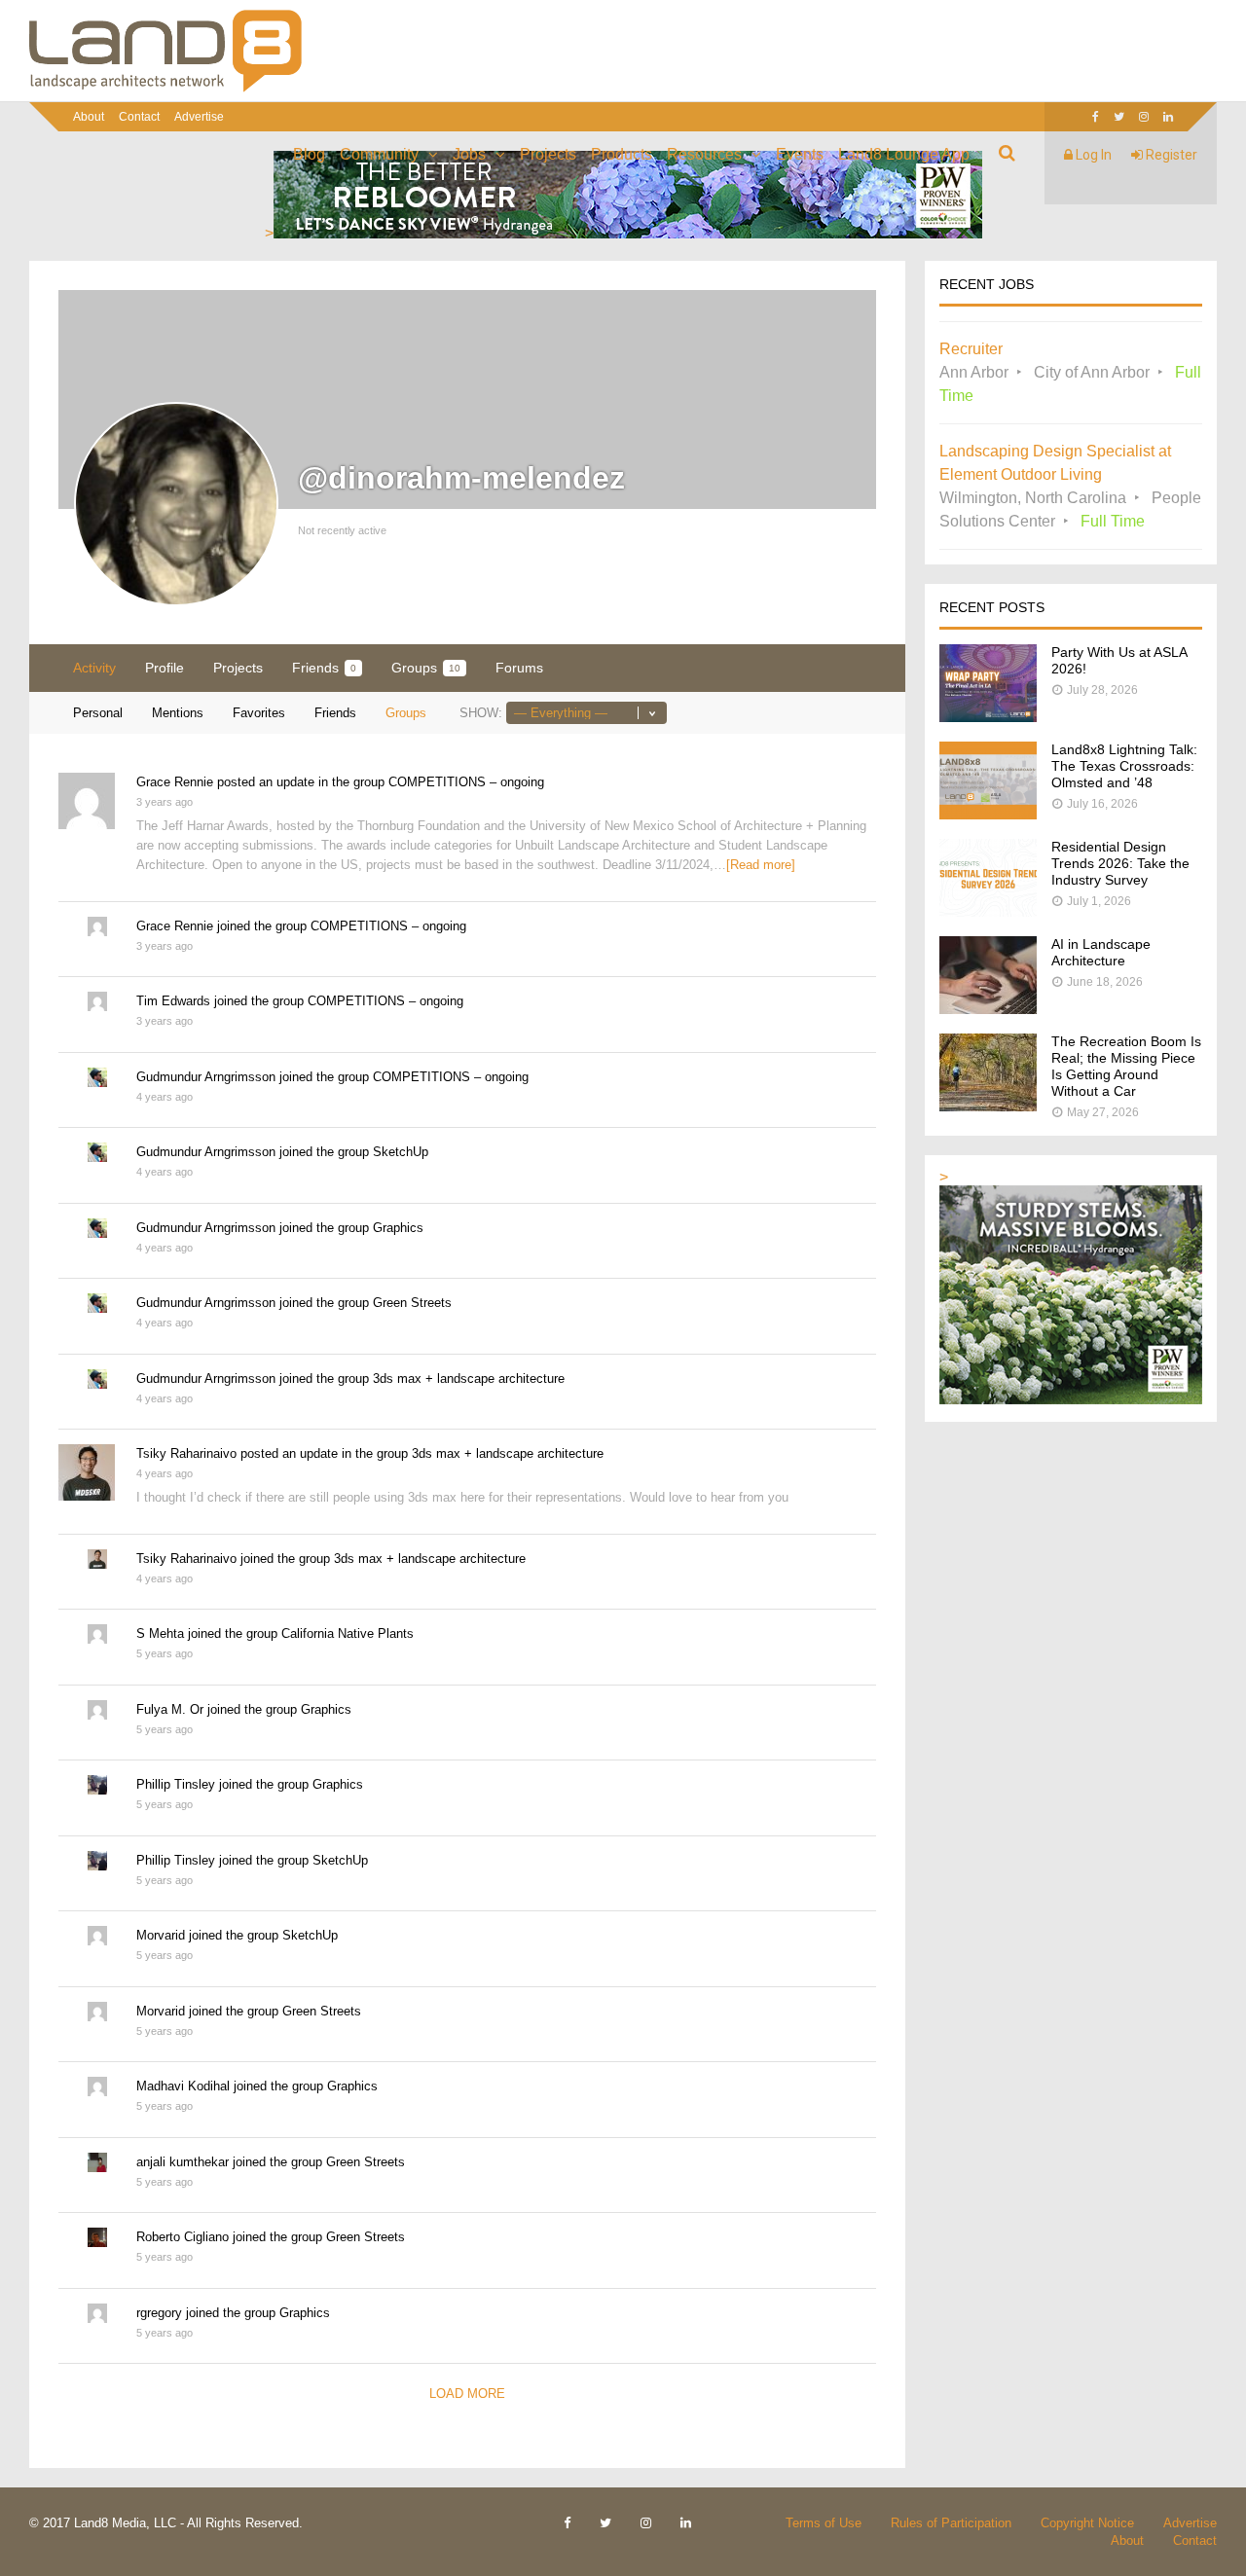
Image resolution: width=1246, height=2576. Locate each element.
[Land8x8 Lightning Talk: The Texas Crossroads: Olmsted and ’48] (988, 814)
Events (800, 154)
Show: (481, 713)
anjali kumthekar (183, 2162)
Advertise (199, 117)
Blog (309, 154)
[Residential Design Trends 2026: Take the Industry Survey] (988, 911)
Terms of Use (824, 2523)
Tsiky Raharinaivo (186, 1453)
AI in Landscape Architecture (1101, 952)
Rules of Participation (951, 2523)
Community (379, 154)
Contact (139, 117)
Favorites (259, 713)
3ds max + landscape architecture (469, 1379)
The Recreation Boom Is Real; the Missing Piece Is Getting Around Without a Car (1126, 1066)
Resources (704, 154)
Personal (98, 713)
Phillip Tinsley (176, 1784)
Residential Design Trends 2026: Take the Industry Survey (1120, 863)
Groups (426, 668)
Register (1170, 155)
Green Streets (412, 1303)
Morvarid (161, 1935)
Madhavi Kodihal (183, 2086)
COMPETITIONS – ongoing (466, 782)
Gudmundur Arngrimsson (206, 1077)
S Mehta (160, 1633)
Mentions (178, 713)
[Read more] (761, 865)
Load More (467, 2394)
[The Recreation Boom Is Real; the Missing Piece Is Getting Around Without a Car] (988, 1106)
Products (622, 154)
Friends (324, 668)
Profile (165, 668)
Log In (1092, 155)
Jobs (469, 154)
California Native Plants (348, 1633)
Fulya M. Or (170, 1709)
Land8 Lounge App (904, 154)
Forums (519, 668)
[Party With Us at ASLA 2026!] (988, 717)
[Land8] (165, 89)
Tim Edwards (173, 1001)
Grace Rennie (175, 782)
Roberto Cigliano (183, 2237)
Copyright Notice (1087, 2523)
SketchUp (401, 1152)
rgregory (159, 2313)
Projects (548, 154)
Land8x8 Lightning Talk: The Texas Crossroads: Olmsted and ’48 (1124, 766)
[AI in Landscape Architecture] (988, 1009)
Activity (94, 668)
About (89, 117)
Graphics (398, 1228)
